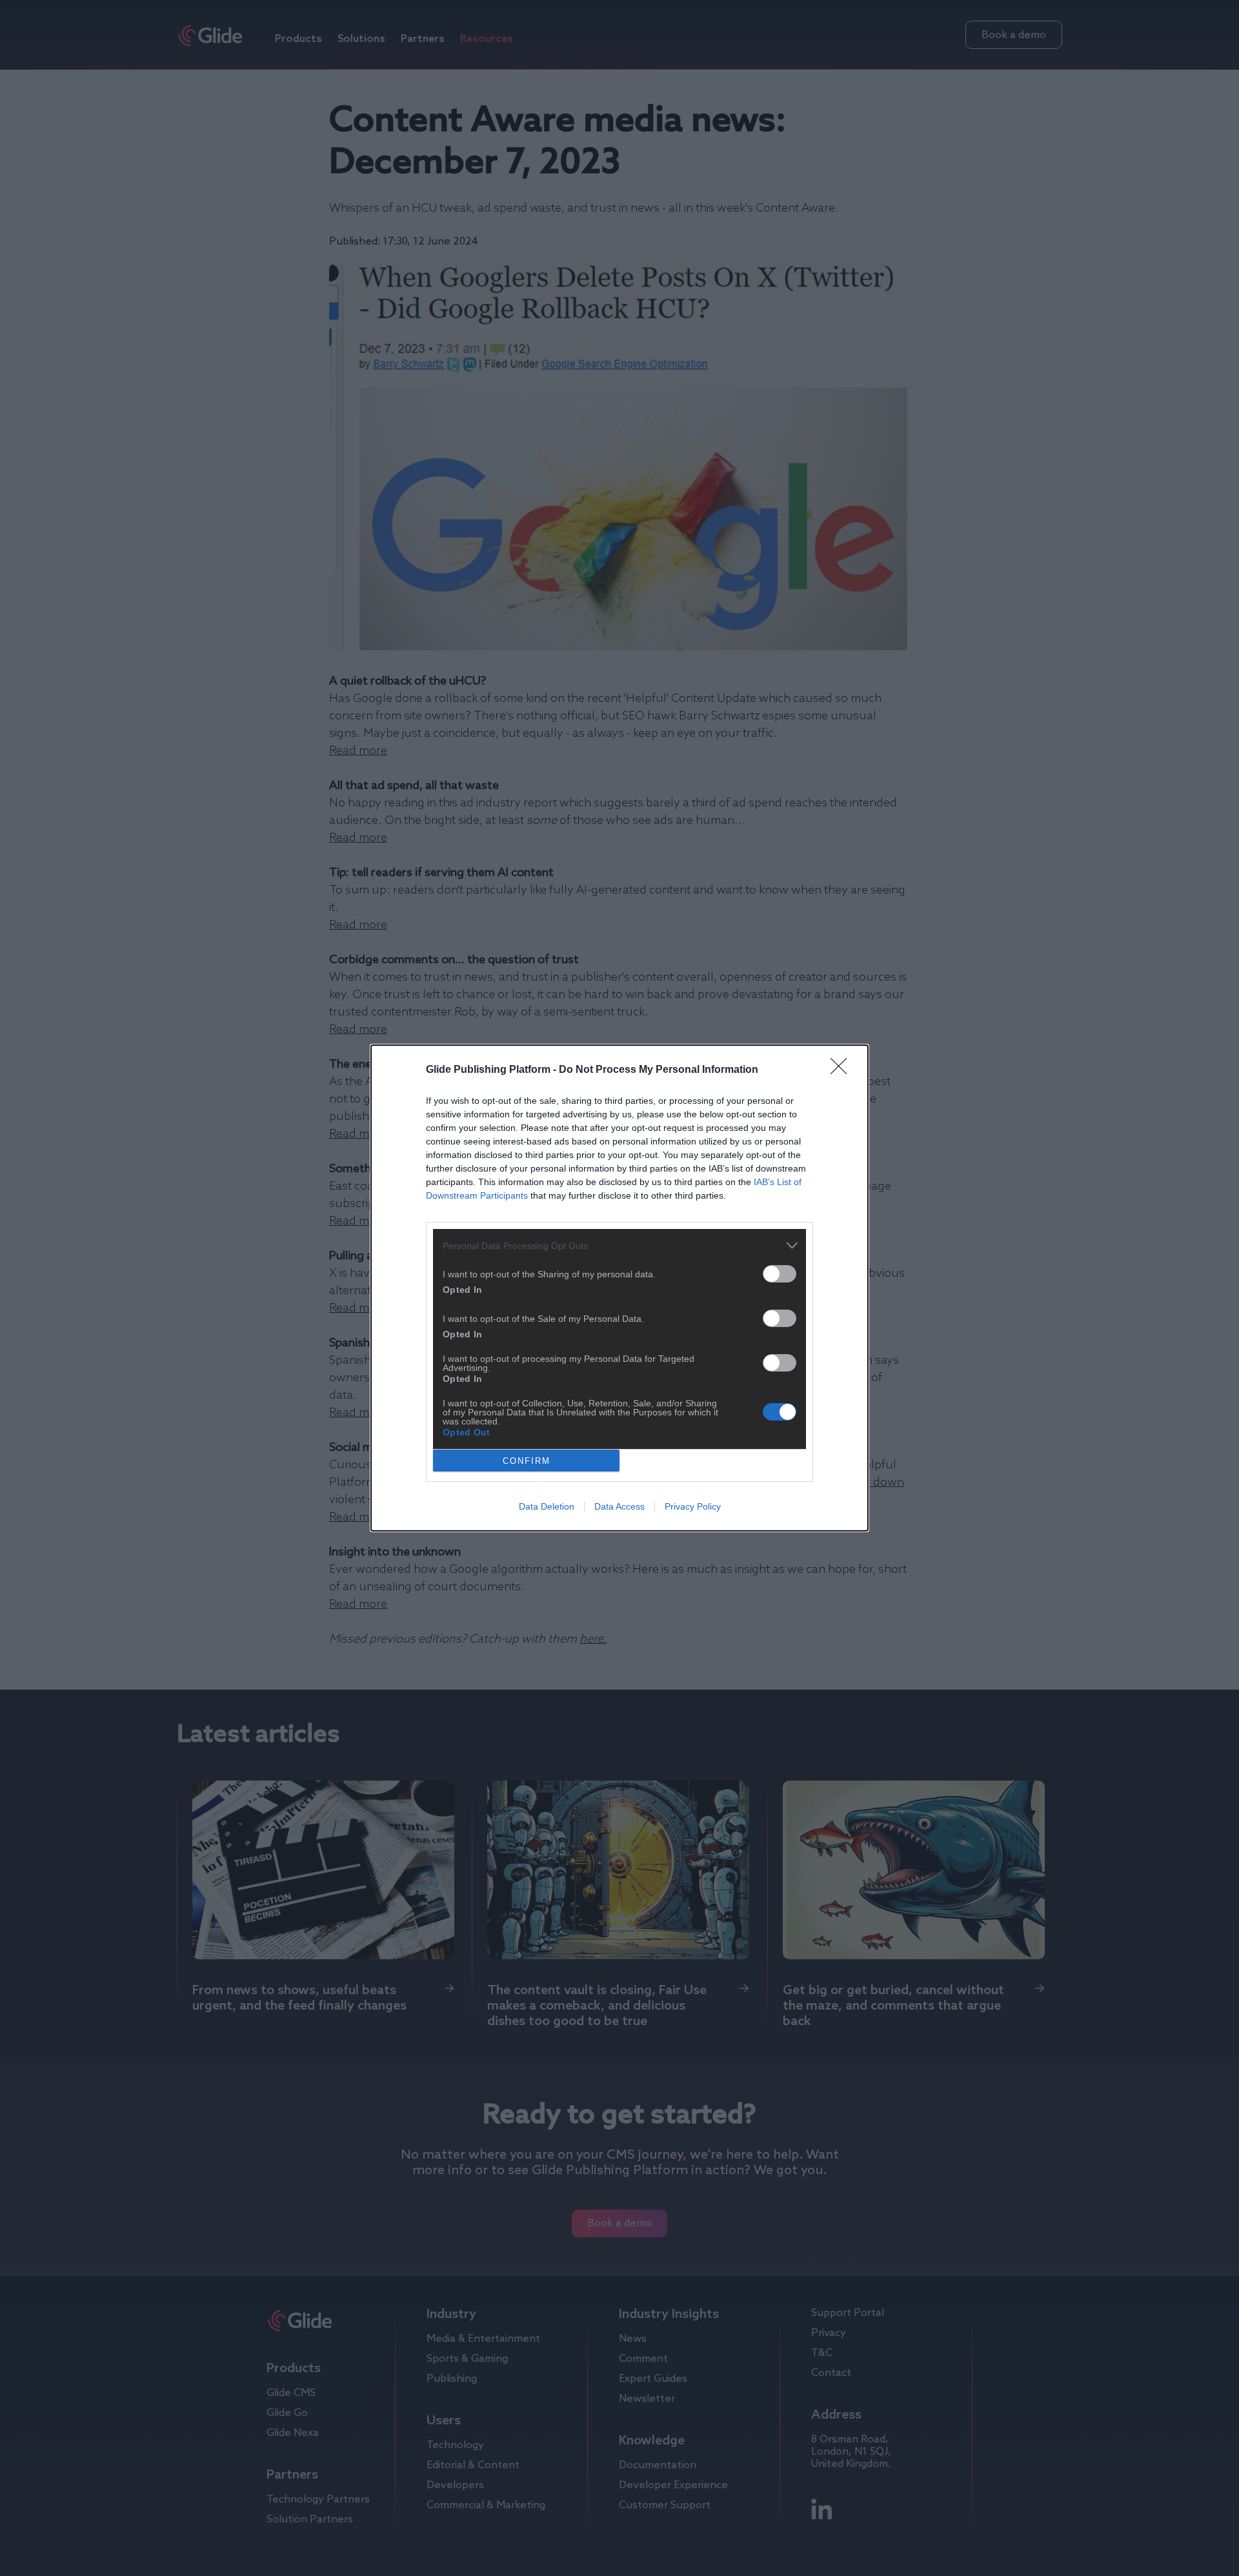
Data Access (619, 1506)
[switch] (780, 1274)
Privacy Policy (693, 1506)
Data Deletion (547, 1506)
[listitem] (619, 1245)
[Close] (843, 1070)
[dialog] (619, 1288)
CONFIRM (527, 1461)
